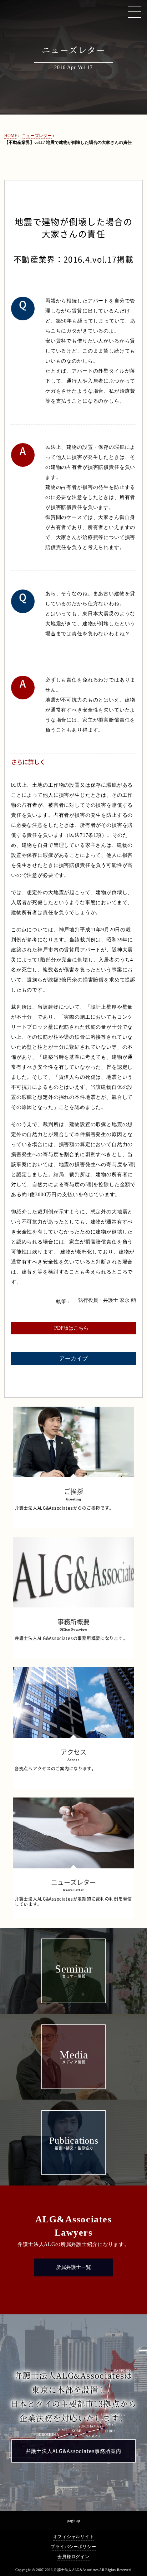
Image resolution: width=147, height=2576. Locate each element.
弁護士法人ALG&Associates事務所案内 (73, 2451)
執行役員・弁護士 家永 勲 (107, 1300)
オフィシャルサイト (73, 2537)
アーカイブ (73, 1359)
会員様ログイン (73, 2557)
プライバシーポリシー (73, 2547)
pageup (73, 2521)
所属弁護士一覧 (73, 2267)
